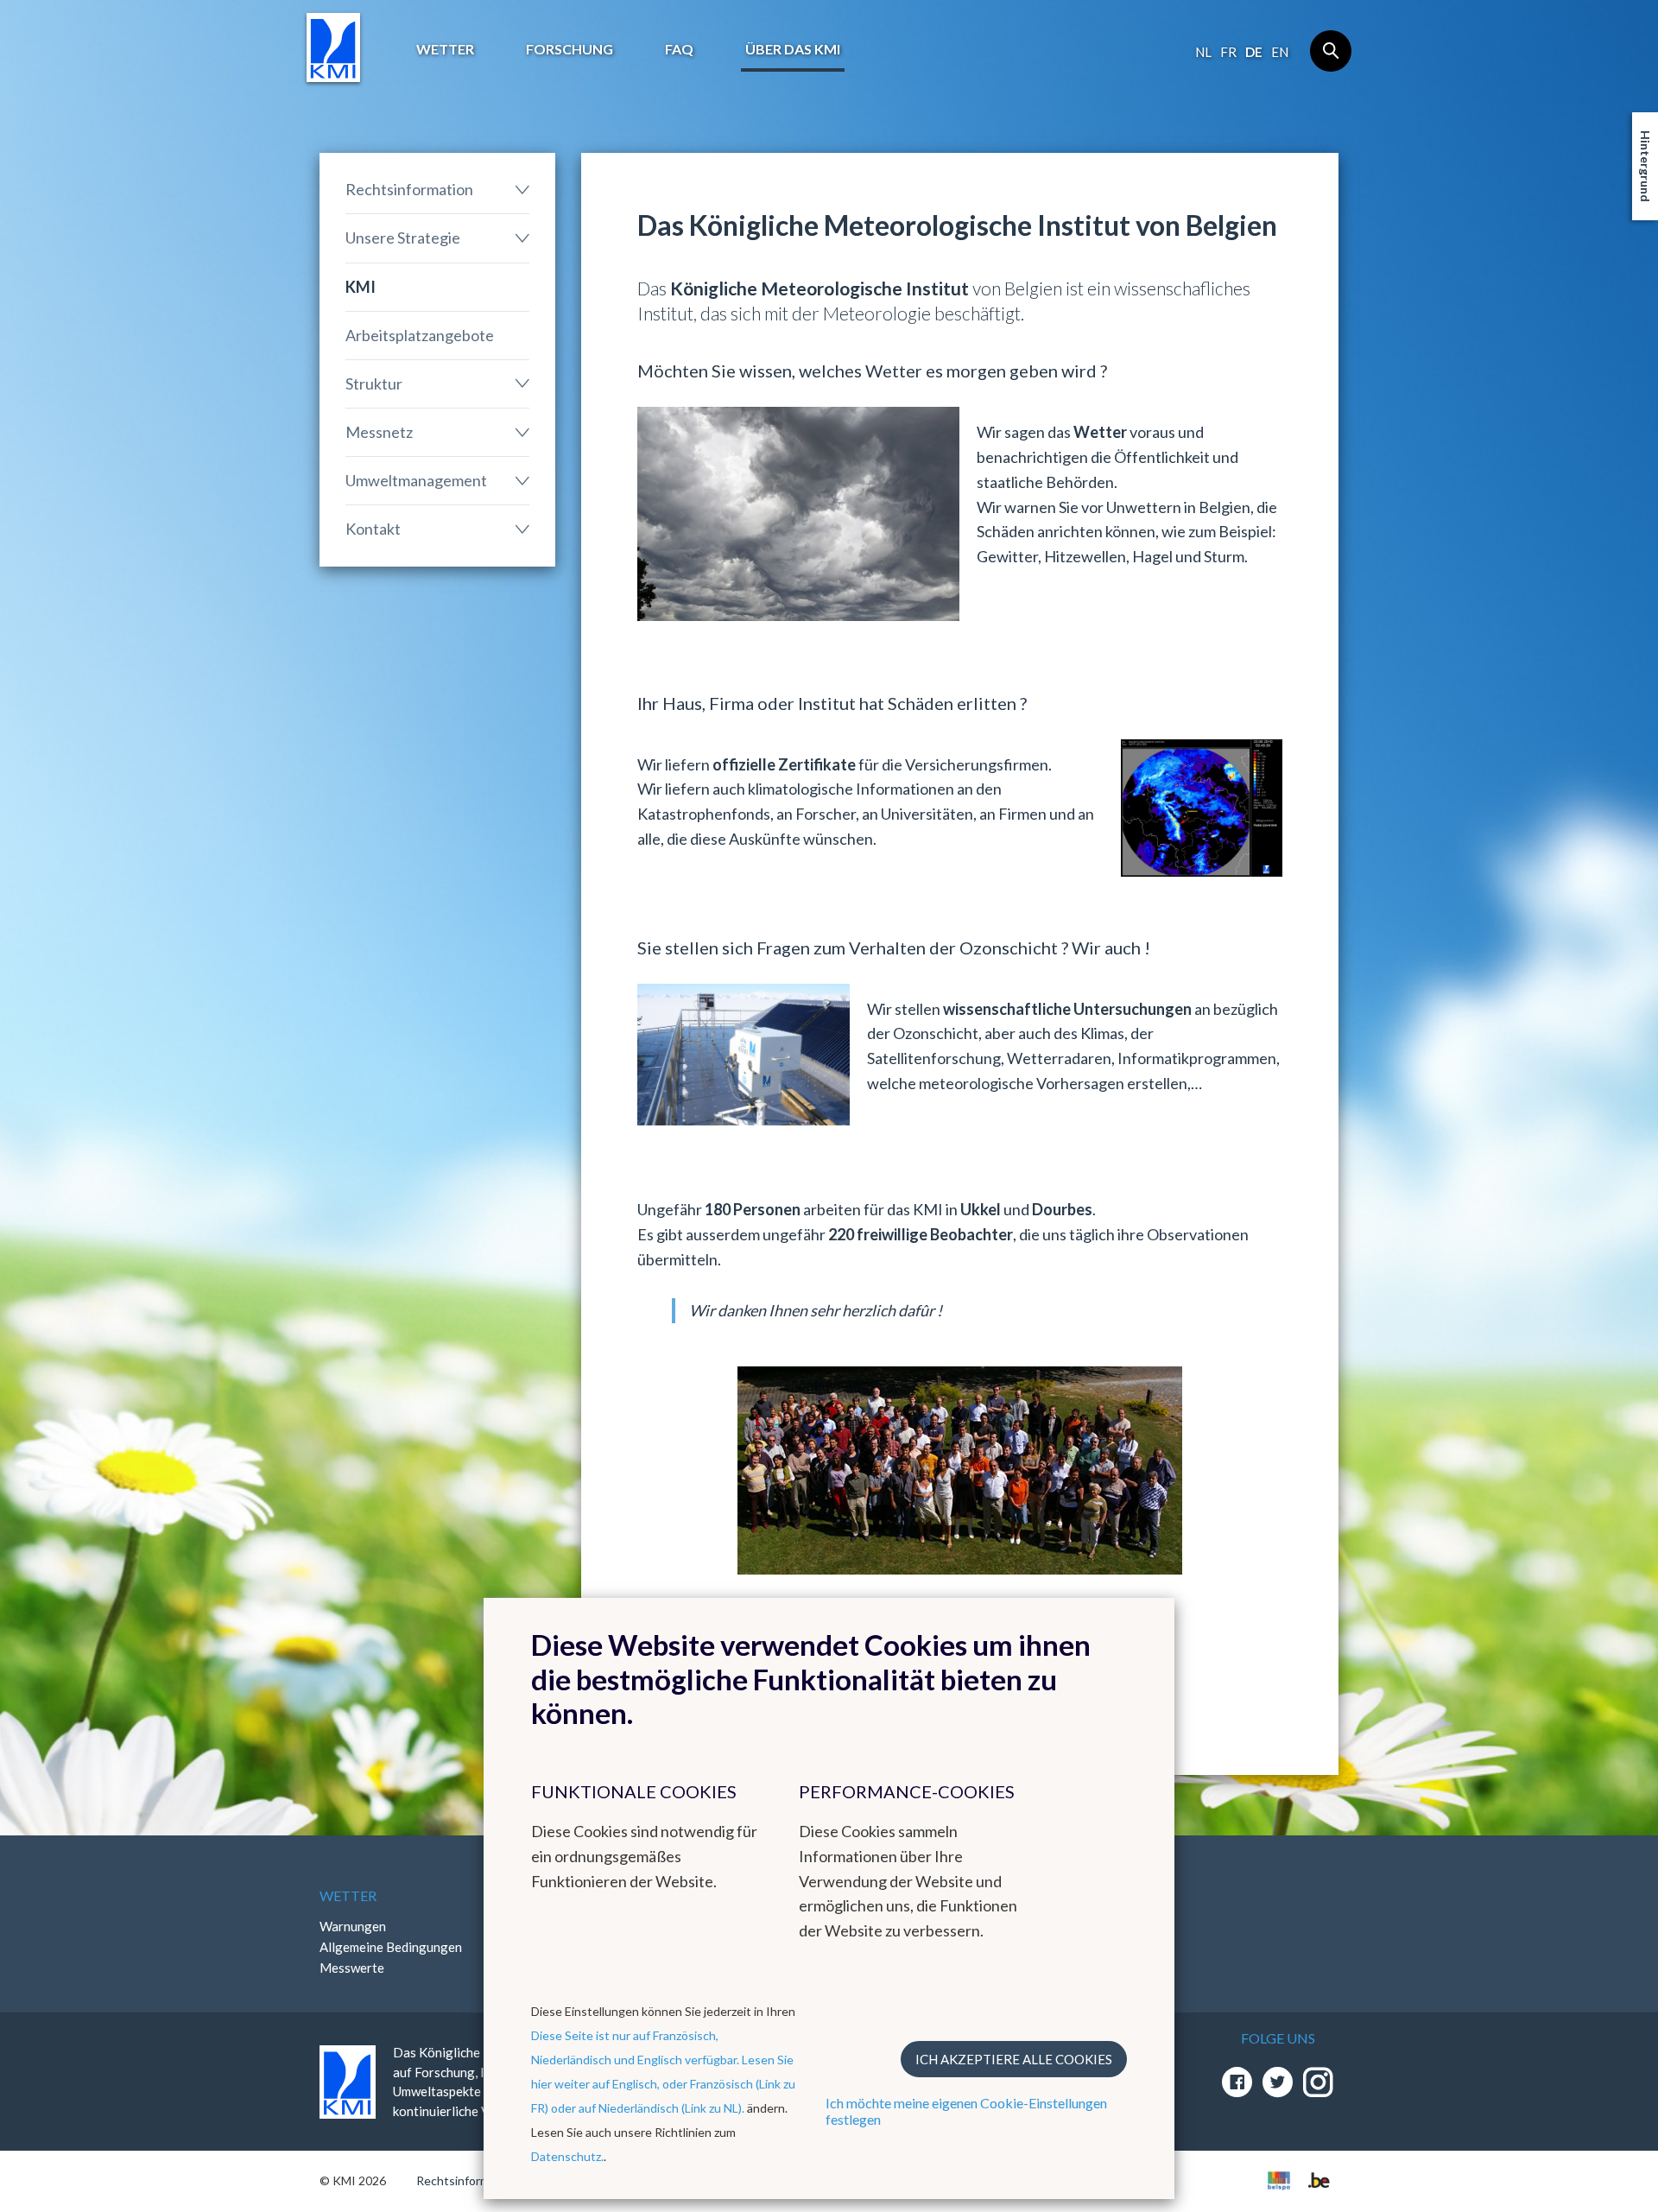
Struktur (374, 383)
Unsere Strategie (403, 238)
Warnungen (353, 1926)
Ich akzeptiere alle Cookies (1014, 2059)
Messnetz (379, 432)
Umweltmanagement (416, 480)
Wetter (445, 49)
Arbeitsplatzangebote (420, 335)
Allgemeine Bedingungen (391, 1947)
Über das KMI (793, 49)
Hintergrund (1645, 166)
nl (1203, 52)
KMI (361, 287)
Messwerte (352, 1968)
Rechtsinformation (409, 189)
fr (1228, 52)
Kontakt (373, 529)
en (1280, 52)
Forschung (570, 49)
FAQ (679, 49)
